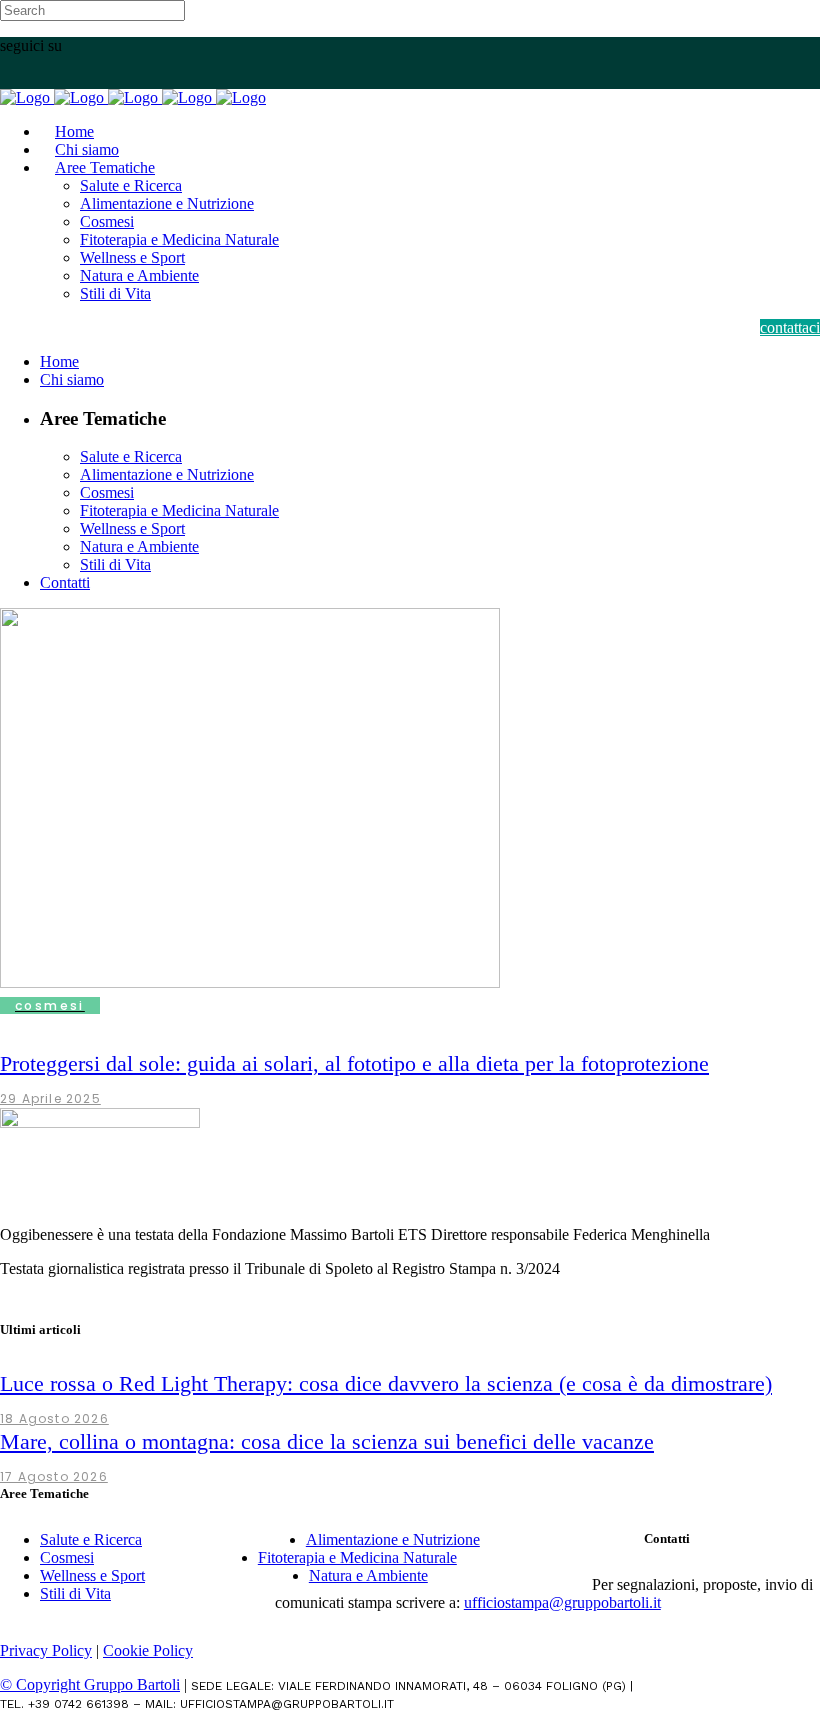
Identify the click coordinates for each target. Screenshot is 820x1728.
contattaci (790, 327)
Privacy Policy (46, 1650)
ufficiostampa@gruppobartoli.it (562, 1602)
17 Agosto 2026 (54, 1476)
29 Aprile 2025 (50, 1098)
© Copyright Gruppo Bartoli (90, 1684)
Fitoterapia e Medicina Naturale (357, 1557)
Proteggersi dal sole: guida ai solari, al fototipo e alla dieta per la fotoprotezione (354, 1063)
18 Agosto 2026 (54, 1418)
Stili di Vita (75, 1593)
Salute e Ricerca (91, 1539)
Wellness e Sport (92, 1575)
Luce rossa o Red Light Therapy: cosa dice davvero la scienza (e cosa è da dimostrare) (386, 1383)
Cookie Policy (148, 1650)
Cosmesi (67, 1557)
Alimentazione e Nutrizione (393, 1539)
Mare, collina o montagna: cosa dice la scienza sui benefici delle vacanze (327, 1441)
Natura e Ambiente (368, 1575)
